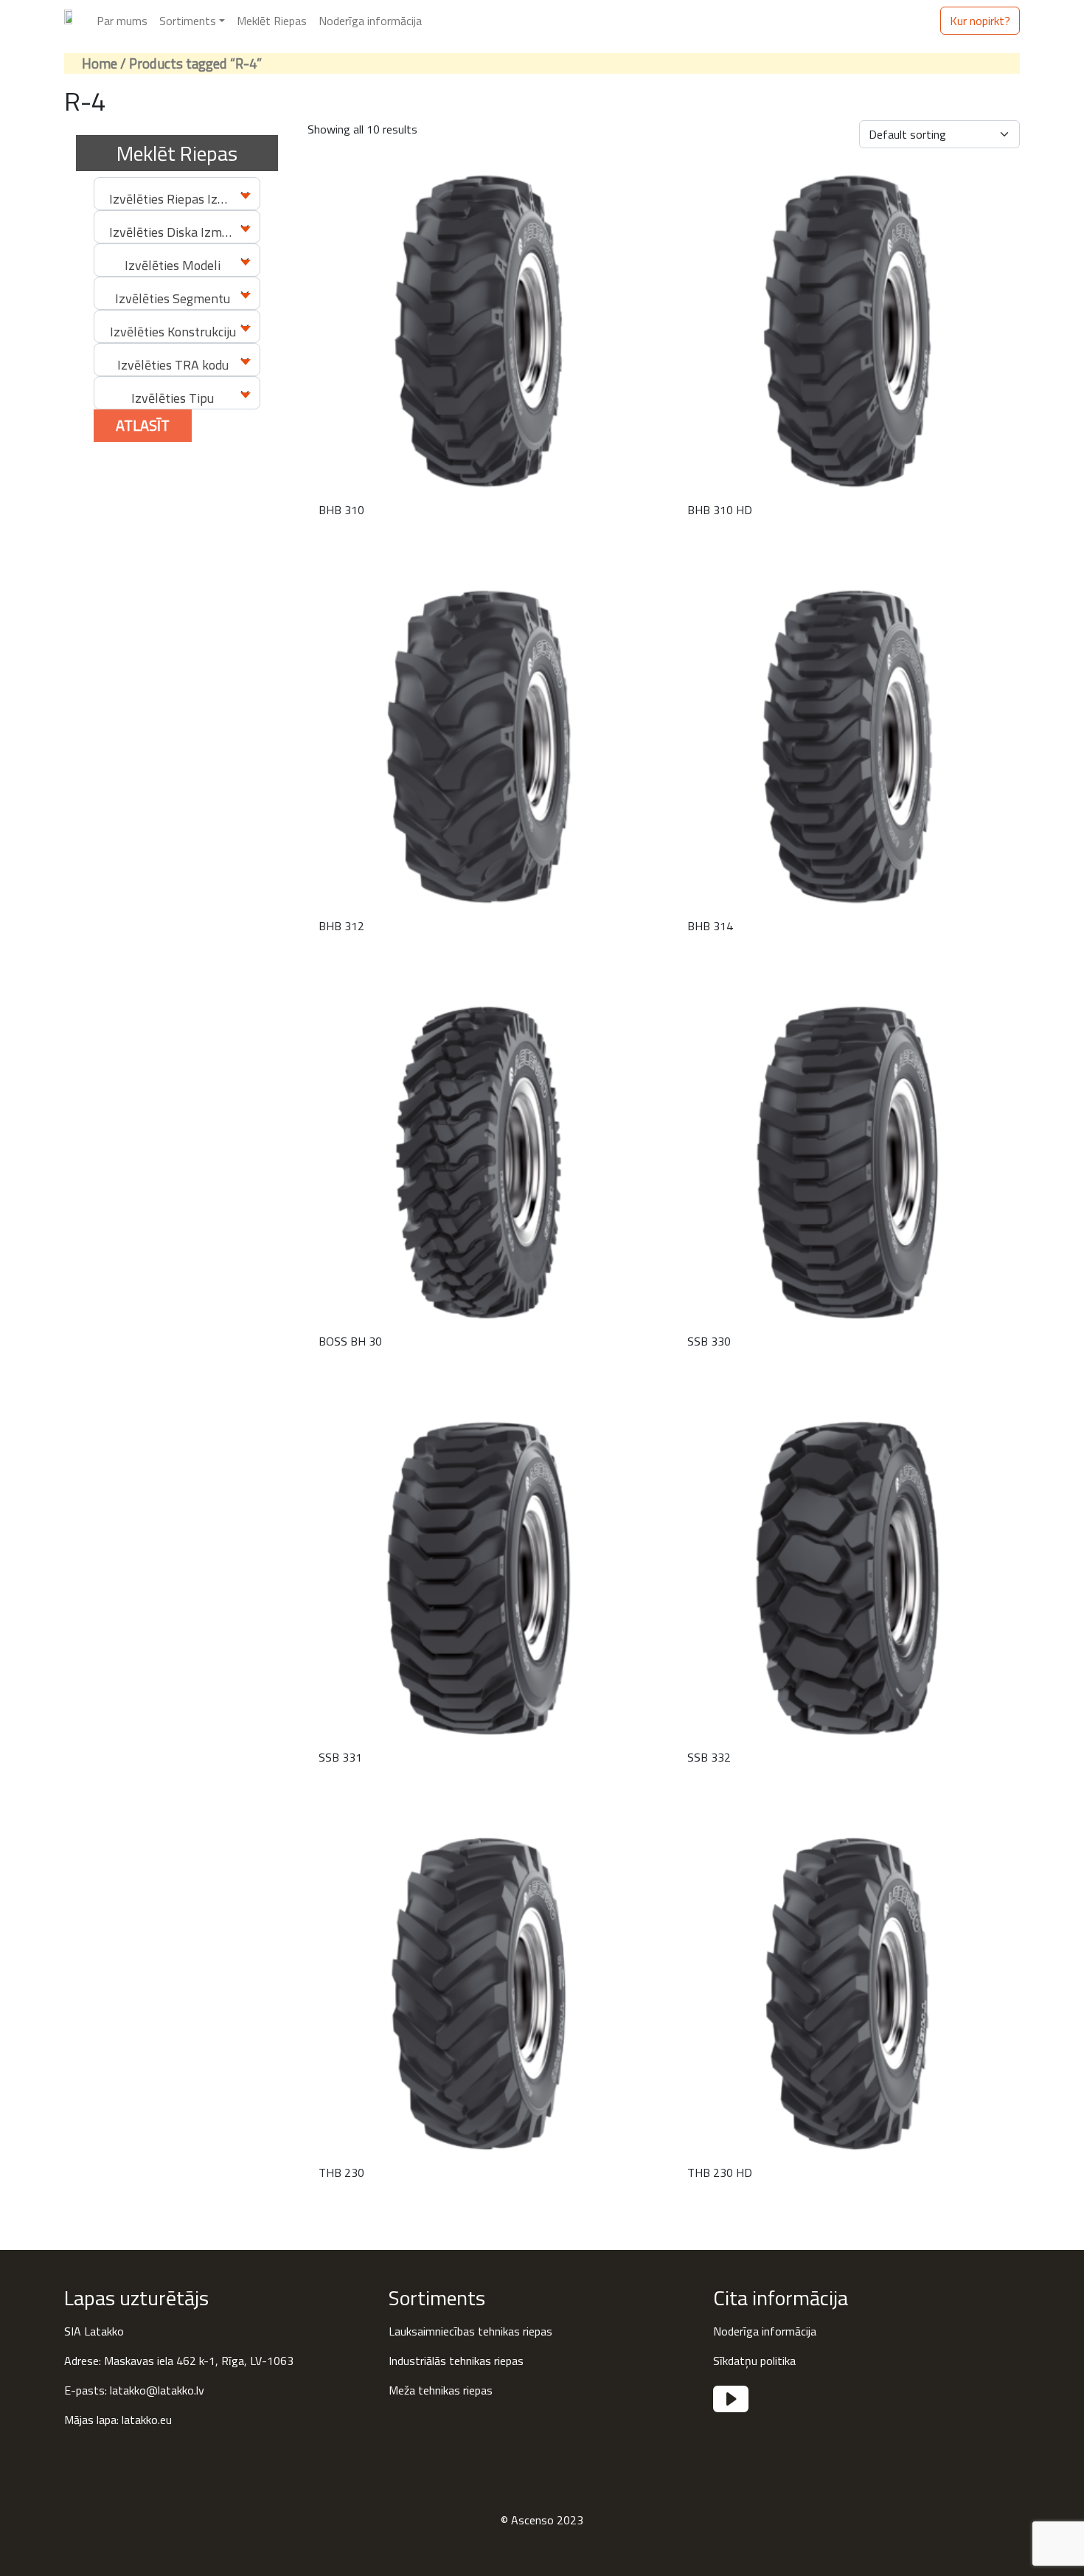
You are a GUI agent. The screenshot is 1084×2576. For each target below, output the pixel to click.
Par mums (122, 21)
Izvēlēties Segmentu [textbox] (173, 298)
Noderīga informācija (370, 21)
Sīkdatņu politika (754, 2361)
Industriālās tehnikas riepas (456, 2361)
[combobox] (177, 194)
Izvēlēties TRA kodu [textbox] (173, 365)
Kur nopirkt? (980, 21)
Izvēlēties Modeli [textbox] (173, 265)
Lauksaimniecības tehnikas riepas (470, 2331)
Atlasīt (143, 425)
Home (100, 63)
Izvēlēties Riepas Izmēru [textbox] (178, 199)
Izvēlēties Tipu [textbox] (173, 398)
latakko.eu (147, 2420)
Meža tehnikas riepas (441, 2390)
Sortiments (188, 21)
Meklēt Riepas (272, 21)
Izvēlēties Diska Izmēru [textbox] (175, 232)
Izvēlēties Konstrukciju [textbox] (173, 332)
